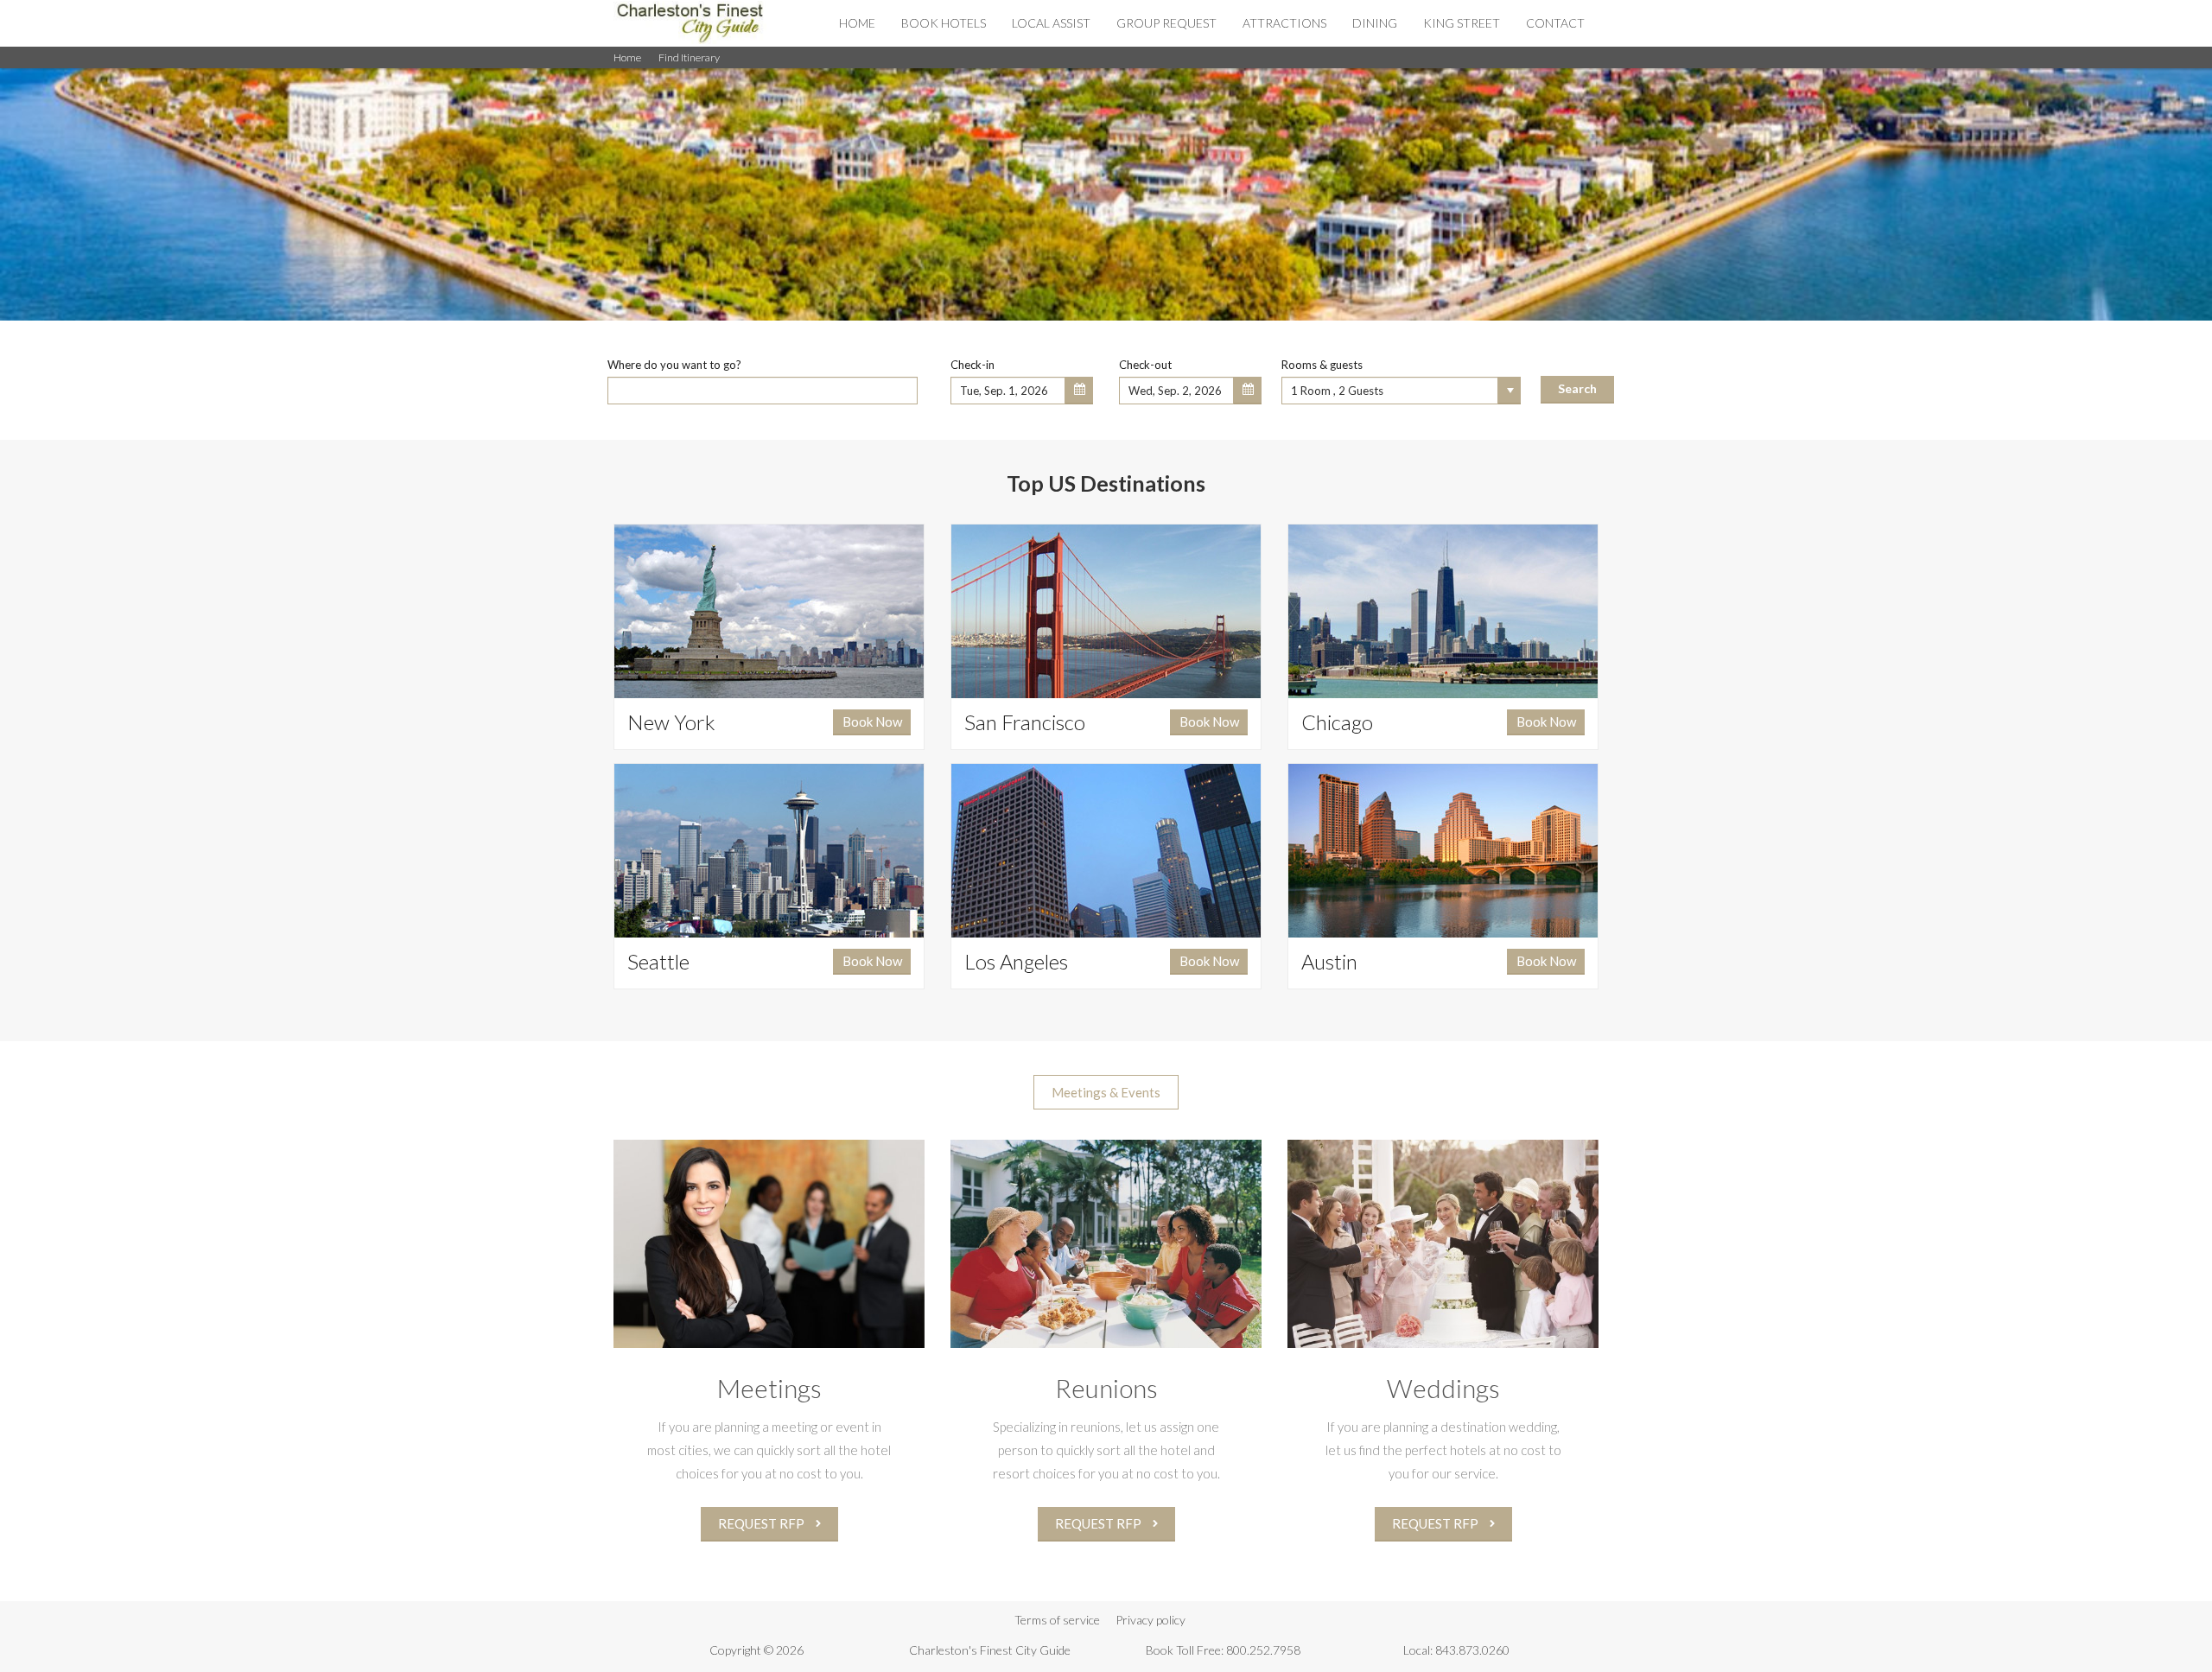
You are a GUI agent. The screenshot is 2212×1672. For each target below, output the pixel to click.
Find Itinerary (689, 57)
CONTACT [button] (1555, 23)
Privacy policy (1150, 1620)
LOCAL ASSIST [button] (1051, 23)
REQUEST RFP (763, 1523)
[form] (1106, 376)
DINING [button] (1375, 23)
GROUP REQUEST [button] (1166, 23)
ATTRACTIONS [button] (1284, 23)
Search (1577, 388)
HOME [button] (857, 23)
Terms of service (1057, 1620)
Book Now (872, 722)
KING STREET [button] (1462, 23)
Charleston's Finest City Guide (990, 1650)
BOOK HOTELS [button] (944, 23)
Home (627, 57)
